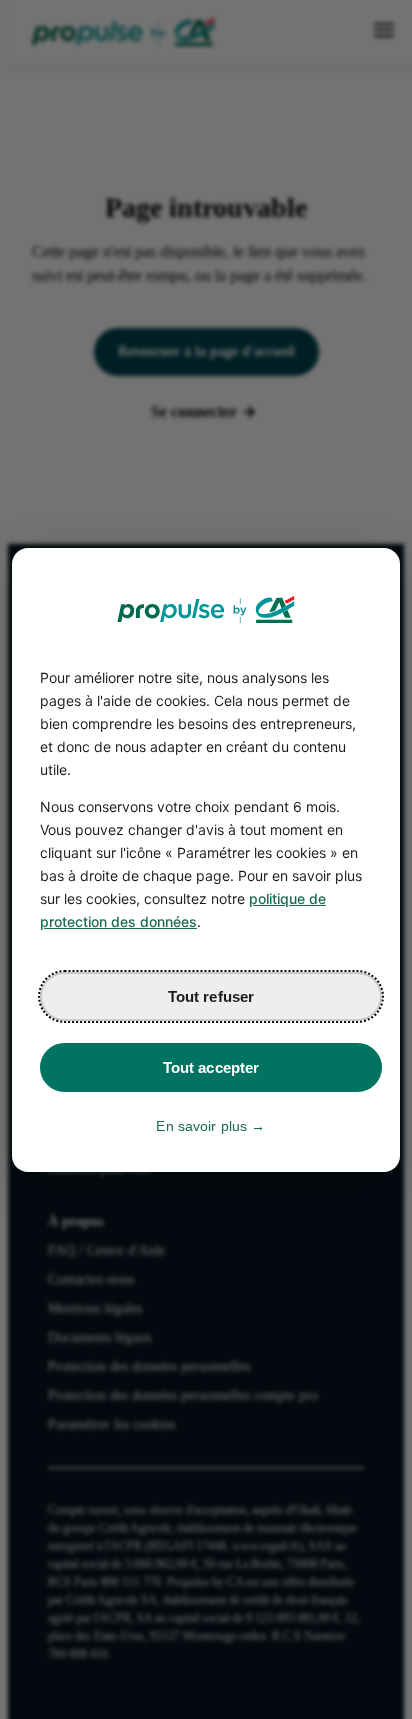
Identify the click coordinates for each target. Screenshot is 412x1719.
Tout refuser (211, 996)
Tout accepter (211, 1067)
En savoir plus (201, 1126)
